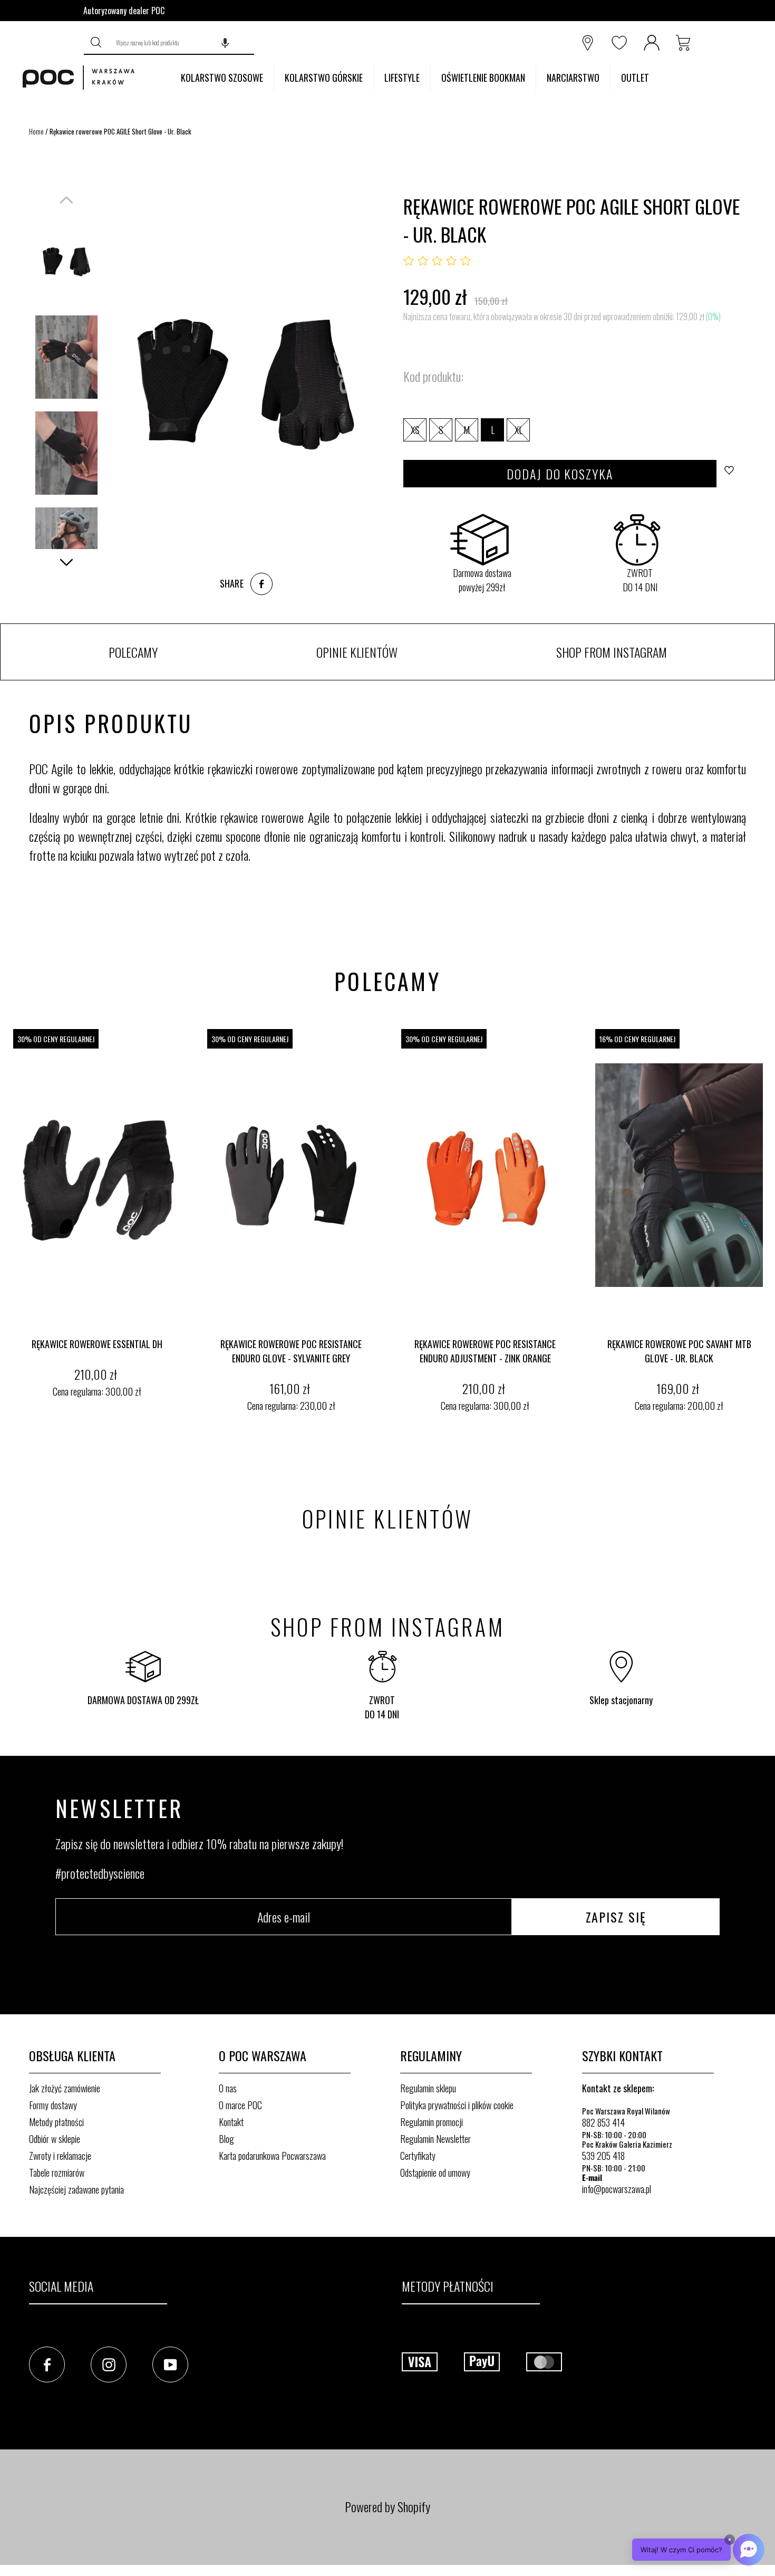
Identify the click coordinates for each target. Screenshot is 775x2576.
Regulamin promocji (432, 2122)
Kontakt (231, 2122)
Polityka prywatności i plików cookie (457, 2105)
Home (36, 131)
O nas (228, 2088)
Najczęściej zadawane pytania (76, 2189)
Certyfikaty (418, 2156)
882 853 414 (603, 2122)
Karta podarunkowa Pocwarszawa (272, 2156)
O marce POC (240, 2105)
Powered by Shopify (387, 2506)
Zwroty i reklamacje (60, 2156)
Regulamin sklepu (428, 2088)
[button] (225, 43)
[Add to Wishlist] (732, 474)
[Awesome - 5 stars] (466, 261)
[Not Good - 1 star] (409, 261)
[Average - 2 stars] (423, 261)
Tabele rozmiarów (57, 2173)
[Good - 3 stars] (437, 261)
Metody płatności (56, 2122)
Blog (226, 2139)
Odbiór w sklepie (55, 2139)
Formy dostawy (53, 2105)
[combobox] (182, 43)
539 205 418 (603, 2156)
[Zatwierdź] (97, 43)
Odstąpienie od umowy (435, 2173)
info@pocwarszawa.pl (617, 2189)
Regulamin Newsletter (435, 2139)
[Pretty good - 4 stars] (451, 261)
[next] (764, 1222)
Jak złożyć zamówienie (65, 2088)
